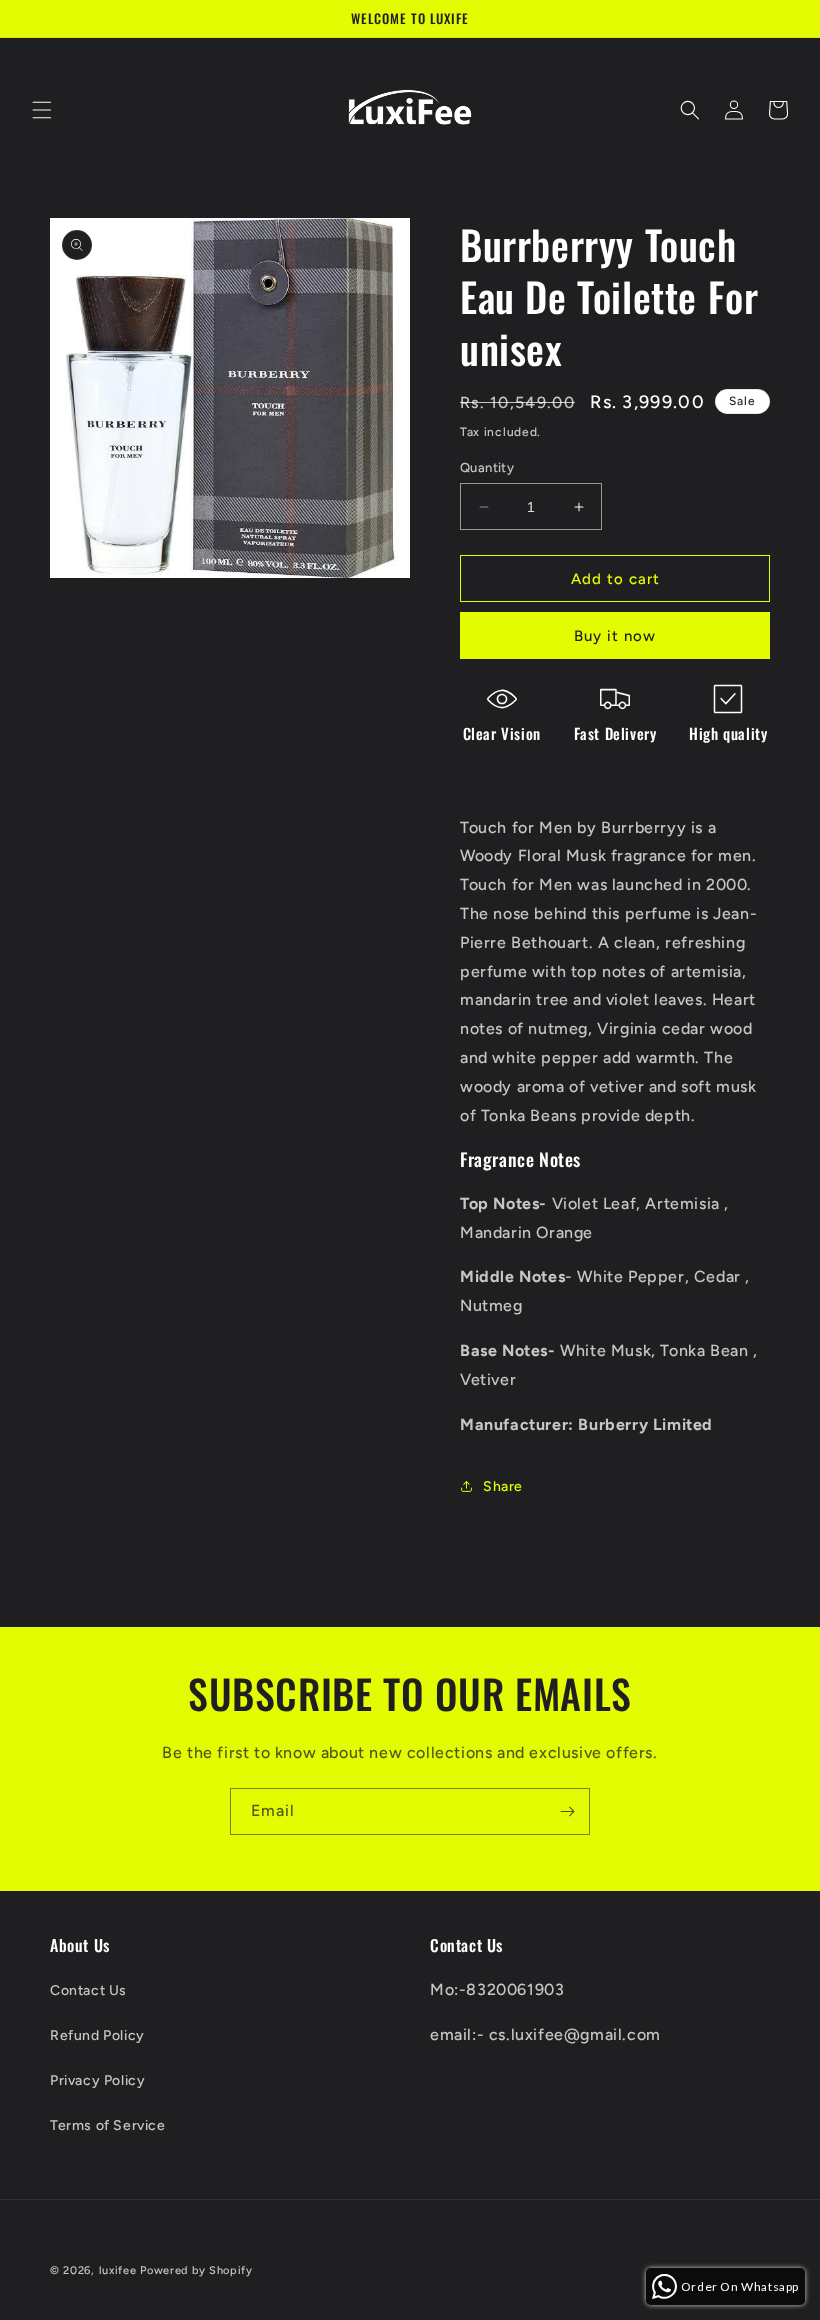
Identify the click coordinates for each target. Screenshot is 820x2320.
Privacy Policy (97, 2080)
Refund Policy (97, 2035)
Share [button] (503, 1486)
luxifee (118, 2270)
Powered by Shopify (196, 2270)
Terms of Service (108, 2125)
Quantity (487, 467)
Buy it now (615, 636)
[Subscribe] (567, 1811)
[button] (42, 110)
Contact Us (88, 1990)
